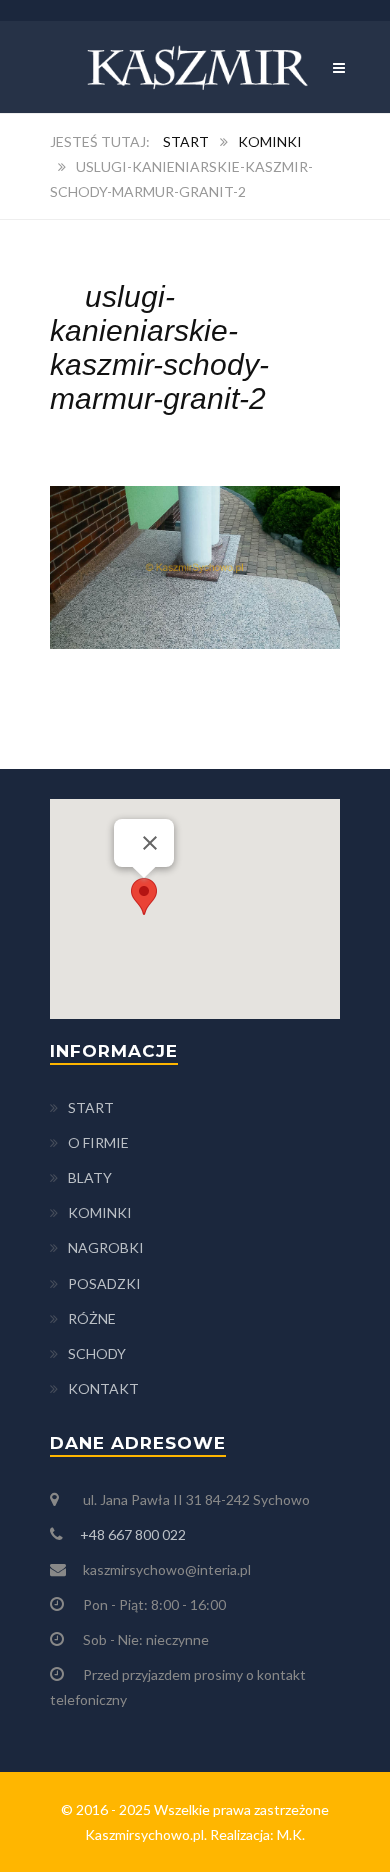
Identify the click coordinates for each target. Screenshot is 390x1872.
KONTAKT (103, 1388)
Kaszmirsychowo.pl (144, 1834)
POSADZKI (104, 1283)
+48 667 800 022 (133, 1534)
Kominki (270, 141)
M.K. (291, 1834)
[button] (144, 896)
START (91, 1107)
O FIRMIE (98, 1142)
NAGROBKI (106, 1247)
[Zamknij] (150, 843)
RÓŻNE (92, 1318)
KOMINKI (100, 1212)
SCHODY (97, 1353)
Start (186, 141)
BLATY (90, 1177)
